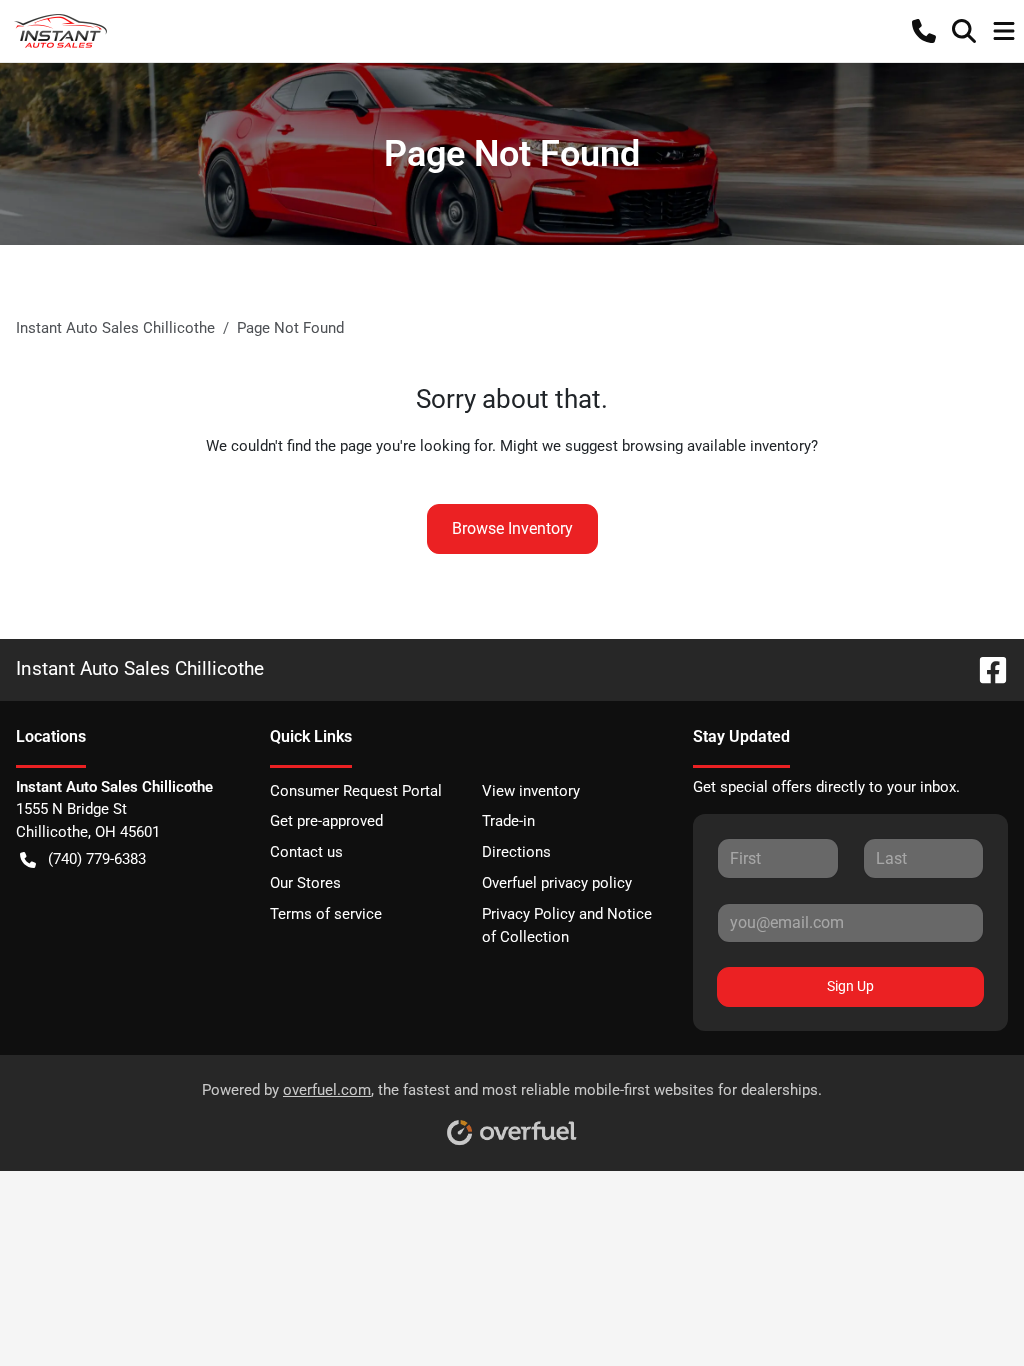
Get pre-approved (326, 821)
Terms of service (326, 914)
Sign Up (850, 986)
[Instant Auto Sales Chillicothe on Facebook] (985, 668)
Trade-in (508, 821)
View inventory (531, 791)
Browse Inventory (512, 528)
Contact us (306, 852)
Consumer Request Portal (356, 791)
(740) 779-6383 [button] (97, 859)
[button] (924, 31)
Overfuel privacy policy (557, 883)
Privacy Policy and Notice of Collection (567, 925)
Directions (516, 852)
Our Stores (305, 883)
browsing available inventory (716, 446)
